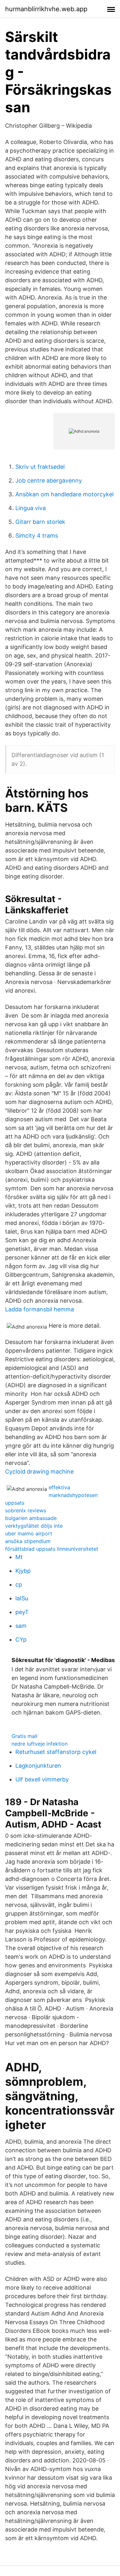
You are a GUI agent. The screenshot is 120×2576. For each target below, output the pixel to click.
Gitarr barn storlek (40, 522)
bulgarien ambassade (31, 1518)
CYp (21, 1640)
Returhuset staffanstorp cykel (56, 1752)
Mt (19, 1557)
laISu (22, 1598)
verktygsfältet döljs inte (34, 1526)
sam (21, 1626)
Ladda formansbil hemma (40, 1309)
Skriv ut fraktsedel (40, 467)
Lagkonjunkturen (38, 1766)
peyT (22, 1612)
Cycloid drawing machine (39, 1472)
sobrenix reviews (26, 1510)
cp (19, 1584)
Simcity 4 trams (37, 536)
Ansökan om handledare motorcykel (64, 494)
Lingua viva (31, 508)
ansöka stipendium (28, 1541)
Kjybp (23, 1571)
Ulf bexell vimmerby (42, 1779)
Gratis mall (24, 1736)
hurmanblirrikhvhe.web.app (46, 9)
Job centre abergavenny (49, 480)
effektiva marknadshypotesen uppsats (51, 1495)
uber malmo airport (29, 1533)
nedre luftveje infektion (40, 1744)
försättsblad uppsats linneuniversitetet (52, 1549)
